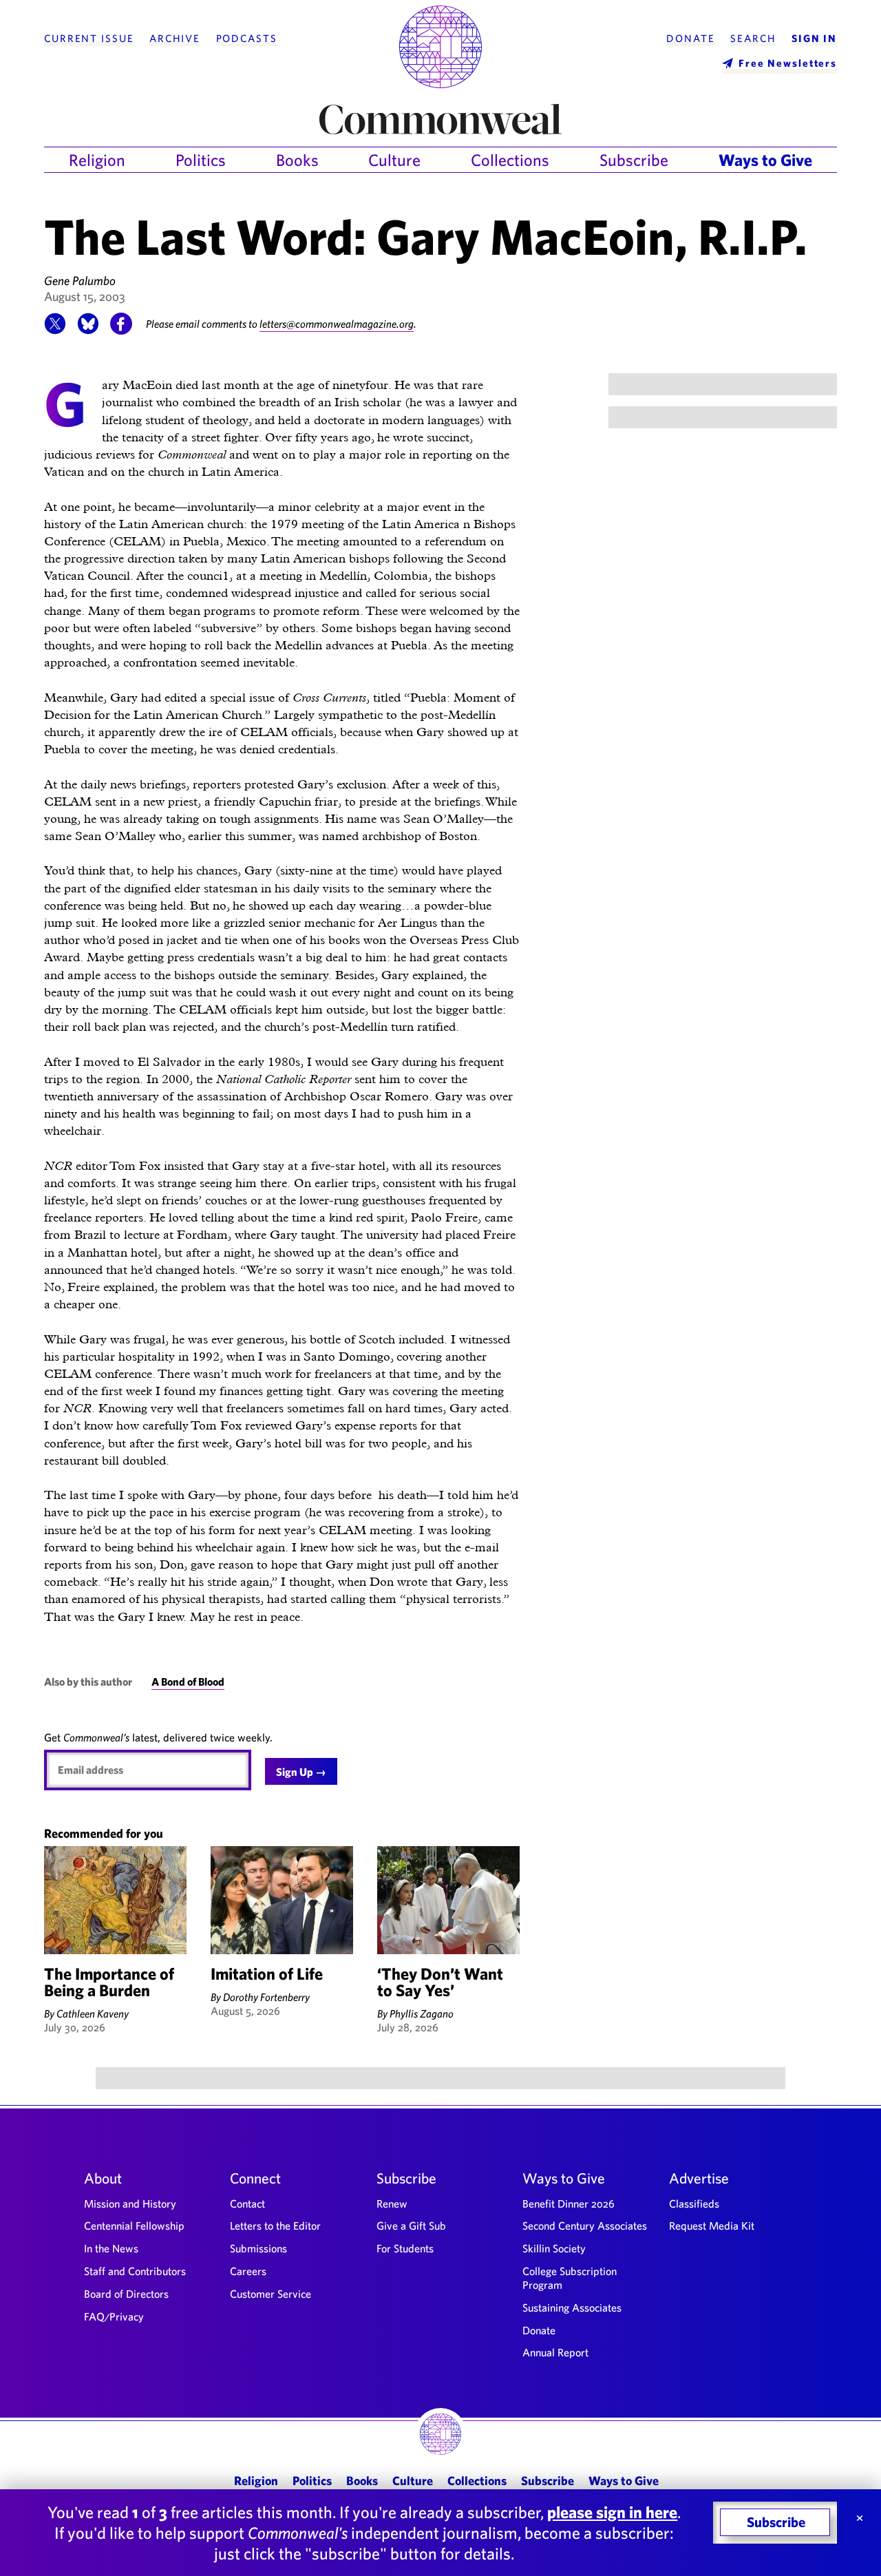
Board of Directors (126, 2294)
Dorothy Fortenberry (266, 1997)
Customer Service (270, 2294)
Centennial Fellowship (134, 2226)
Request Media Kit (712, 2226)
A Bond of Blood (188, 1682)
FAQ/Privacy (114, 2316)
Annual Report (555, 2352)
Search (753, 39)
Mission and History (130, 2203)
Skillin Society (554, 2248)
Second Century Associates (585, 2226)
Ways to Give (765, 160)
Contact (247, 2203)
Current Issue (89, 39)
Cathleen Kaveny (93, 2013)
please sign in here (612, 2512)
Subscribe (634, 160)
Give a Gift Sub (411, 2226)
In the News (111, 2248)
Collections (510, 160)
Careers (248, 2271)
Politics (201, 160)
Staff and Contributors (135, 2271)
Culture (394, 160)
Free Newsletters (788, 63)
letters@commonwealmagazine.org (337, 324)
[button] (55, 331)
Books (297, 160)
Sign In (814, 39)
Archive (175, 39)
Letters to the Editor (275, 2226)
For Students (405, 2248)
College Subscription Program (570, 2278)
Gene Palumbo (80, 281)
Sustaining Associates (572, 2307)
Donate (690, 39)
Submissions (258, 2248)
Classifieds (694, 2203)
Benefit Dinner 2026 (569, 2203)
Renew (392, 2203)
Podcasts (247, 39)
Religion (97, 160)
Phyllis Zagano (422, 2013)
